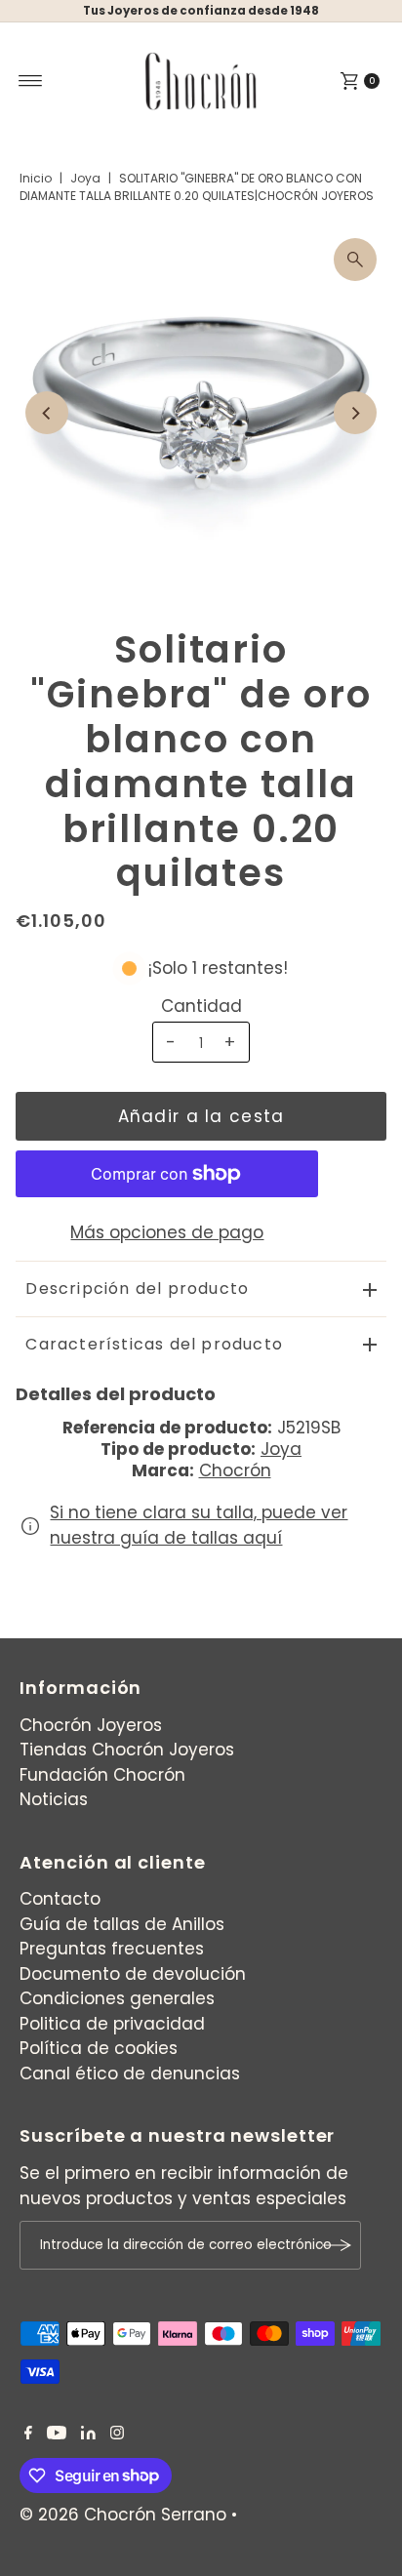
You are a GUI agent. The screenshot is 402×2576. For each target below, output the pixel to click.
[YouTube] (57, 2434)
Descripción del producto (137, 1288)
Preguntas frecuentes (112, 1949)
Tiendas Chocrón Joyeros (127, 1750)
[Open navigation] (31, 81)
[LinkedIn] (88, 2434)
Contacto (60, 1899)
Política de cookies (99, 2048)
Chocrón (235, 1470)
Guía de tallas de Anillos (122, 1924)
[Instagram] (117, 2434)
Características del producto (154, 1344)
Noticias (54, 1799)
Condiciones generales (117, 1998)
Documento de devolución (133, 1974)
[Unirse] (337, 2245)
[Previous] (47, 413)
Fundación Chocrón (102, 1775)
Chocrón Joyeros (91, 1725)
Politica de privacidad (112, 2024)
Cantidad (201, 1006)
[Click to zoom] (355, 260)
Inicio (36, 178)
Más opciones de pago (167, 1232)
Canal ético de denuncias (130, 2073)
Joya (85, 178)
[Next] (355, 413)
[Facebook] (28, 2434)
